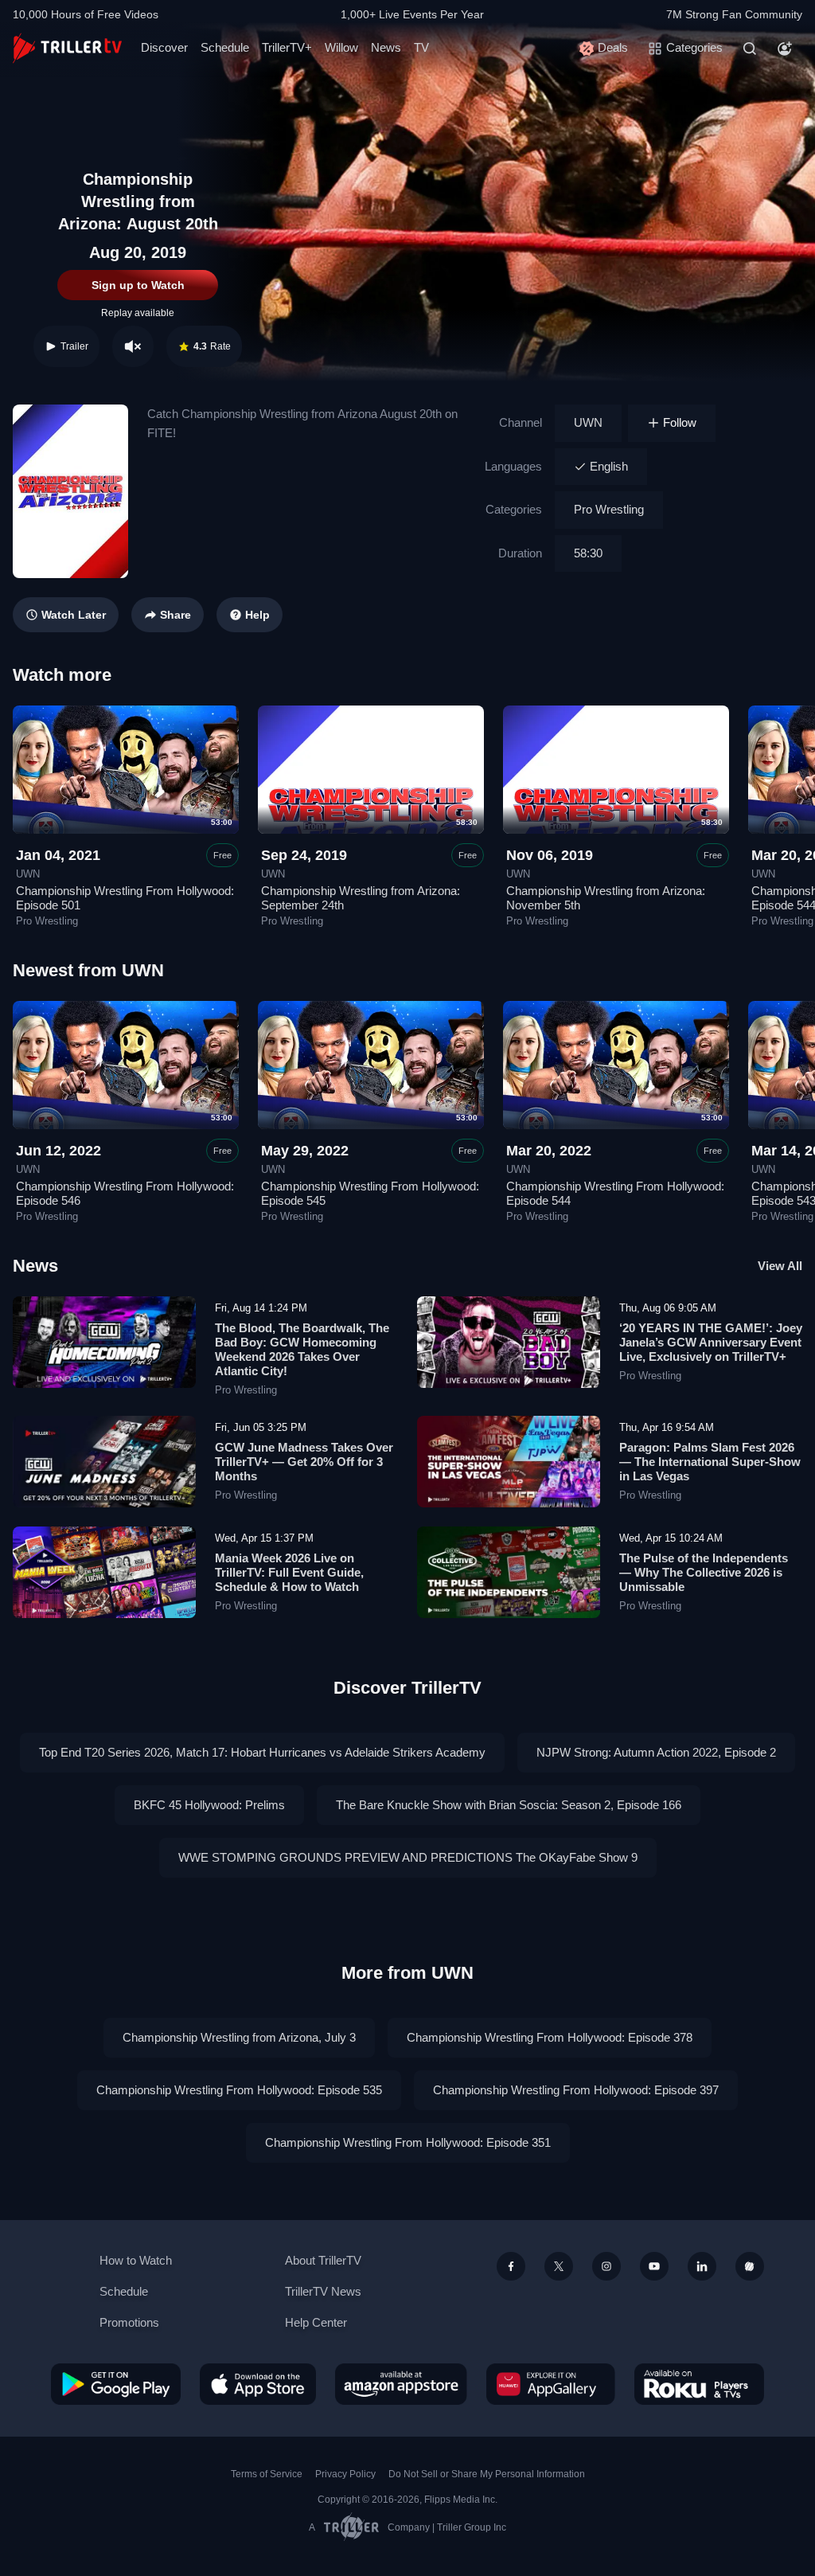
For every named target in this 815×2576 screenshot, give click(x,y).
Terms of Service (267, 2474)
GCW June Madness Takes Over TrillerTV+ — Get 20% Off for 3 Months (304, 1462)
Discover (164, 47)
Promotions (129, 2322)
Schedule (225, 47)
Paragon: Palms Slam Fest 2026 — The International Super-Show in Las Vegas (710, 1462)
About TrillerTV (323, 2260)
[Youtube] (654, 2266)
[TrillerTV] (67, 48)
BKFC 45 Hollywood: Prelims (209, 1805)
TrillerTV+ (287, 47)
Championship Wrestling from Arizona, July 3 (239, 2037)
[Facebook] (511, 2266)
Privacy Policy (345, 2474)
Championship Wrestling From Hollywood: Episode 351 (408, 2142)
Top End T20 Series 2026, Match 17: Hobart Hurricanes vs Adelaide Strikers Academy (262, 1752)
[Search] (750, 49)
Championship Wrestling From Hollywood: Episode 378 (550, 2037)
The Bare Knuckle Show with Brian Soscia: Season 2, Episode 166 (509, 1805)
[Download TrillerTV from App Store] (258, 2384)
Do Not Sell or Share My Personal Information (487, 2474)
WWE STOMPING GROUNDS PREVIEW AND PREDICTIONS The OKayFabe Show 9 (408, 1857)
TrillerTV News (323, 2291)
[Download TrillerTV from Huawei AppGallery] (551, 2384)
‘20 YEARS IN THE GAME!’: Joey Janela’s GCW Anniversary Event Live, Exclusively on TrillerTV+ (711, 1342)
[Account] (785, 49)
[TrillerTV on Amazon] (401, 2384)
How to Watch (136, 2260)
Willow (341, 47)
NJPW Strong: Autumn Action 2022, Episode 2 (656, 1752)
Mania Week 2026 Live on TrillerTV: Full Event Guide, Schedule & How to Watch (289, 1572)
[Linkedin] (702, 2266)
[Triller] (750, 2266)
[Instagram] (606, 2266)
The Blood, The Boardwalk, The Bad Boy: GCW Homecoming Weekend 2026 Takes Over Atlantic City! (302, 1349)
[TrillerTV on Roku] (699, 2384)
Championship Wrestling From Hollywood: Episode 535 (239, 2090)
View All (780, 1266)
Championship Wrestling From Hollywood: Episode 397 (576, 2090)
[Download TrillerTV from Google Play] (116, 2384)
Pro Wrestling (609, 509)
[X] (559, 2266)
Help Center (316, 2322)
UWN (588, 422)
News (386, 47)
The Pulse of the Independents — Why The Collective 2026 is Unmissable (704, 1572)
